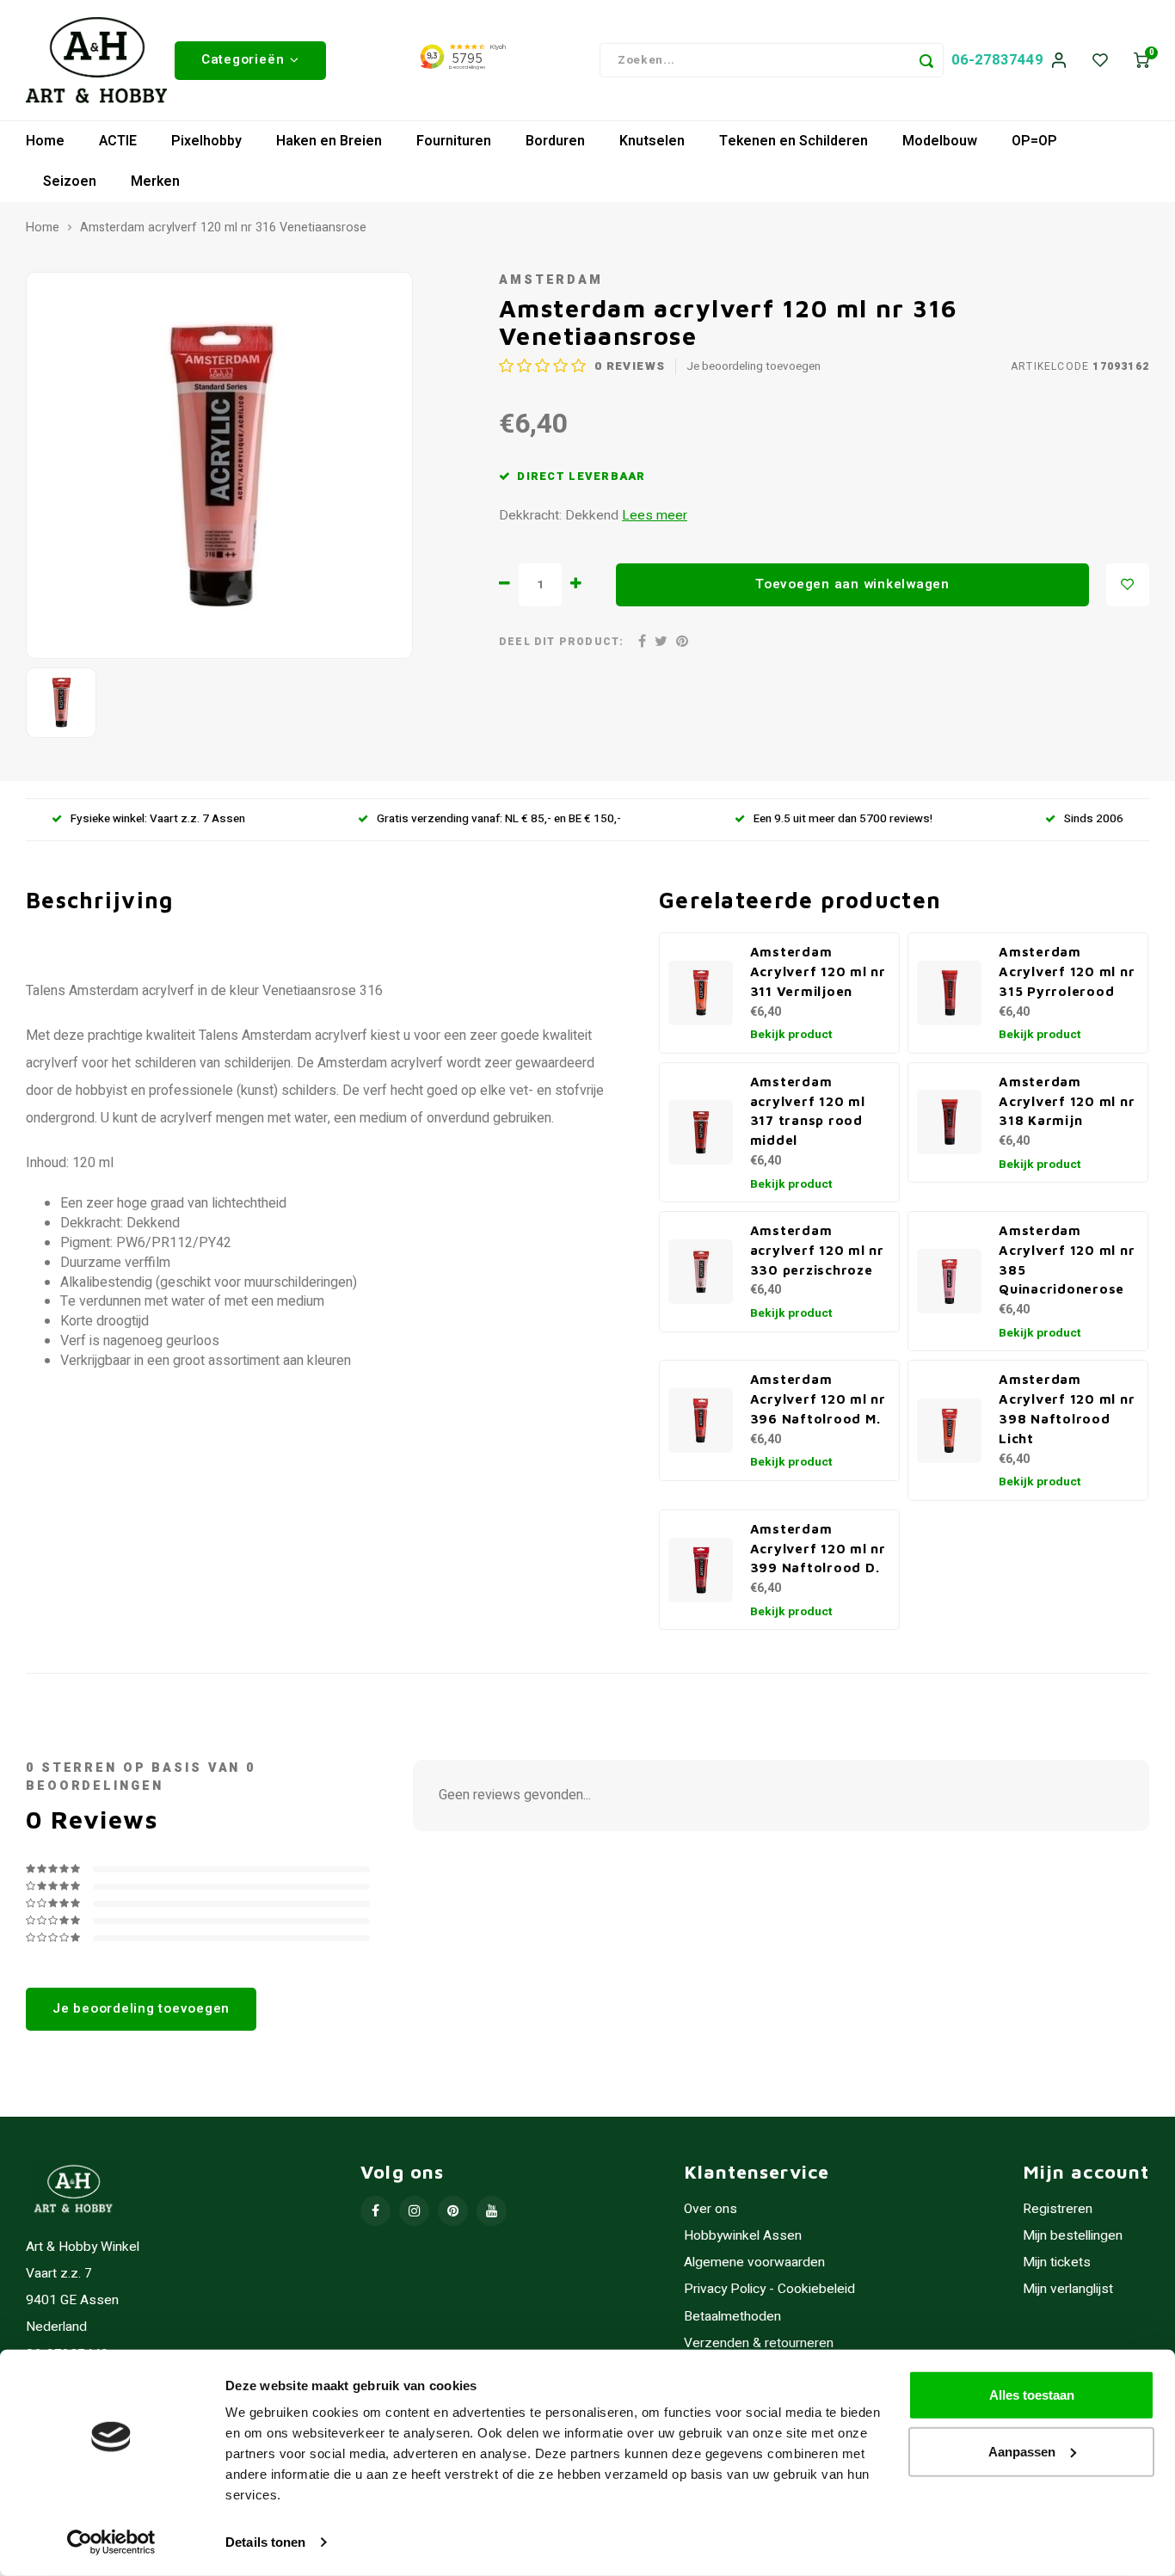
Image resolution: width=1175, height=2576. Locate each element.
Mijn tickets (1057, 2262)
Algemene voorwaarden (754, 2262)
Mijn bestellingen (1073, 2236)
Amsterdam (551, 280)
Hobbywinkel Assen (743, 2236)
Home (45, 141)
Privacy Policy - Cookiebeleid (769, 2289)
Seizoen (70, 181)
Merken (155, 181)
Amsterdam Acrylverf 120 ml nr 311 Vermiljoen (818, 971)
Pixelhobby (206, 141)
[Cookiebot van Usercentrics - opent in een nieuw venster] (111, 2542)
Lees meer (655, 516)
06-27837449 (997, 60)
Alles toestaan (1032, 2395)
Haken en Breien (329, 141)
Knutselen (652, 141)
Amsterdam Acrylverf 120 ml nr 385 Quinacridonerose (1067, 1259)
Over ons (711, 2209)
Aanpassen (1022, 2451)
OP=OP (1034, 141)
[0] (1141, 61)
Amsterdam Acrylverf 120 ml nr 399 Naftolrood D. (818, 1548)
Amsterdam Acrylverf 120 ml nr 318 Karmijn (1067, 1101)
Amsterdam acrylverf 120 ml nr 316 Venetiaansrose (223, 228)
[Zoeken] (926, 60)
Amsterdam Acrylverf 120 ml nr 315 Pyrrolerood (1067, 971)
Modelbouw (940, 141)
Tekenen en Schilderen (794, 141)
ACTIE (118, 141)
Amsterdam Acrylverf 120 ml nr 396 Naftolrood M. (818, 1399)
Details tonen (265, 2542)
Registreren (1058, 2209)
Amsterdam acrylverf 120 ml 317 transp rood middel (808, 1110)
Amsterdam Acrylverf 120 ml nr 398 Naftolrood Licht (1067, 1408)
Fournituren (454, 141)
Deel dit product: (561, 642)
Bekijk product (791, 1035)
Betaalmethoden (732, 2317)
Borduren (555, 141)
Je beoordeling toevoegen (754, 367)
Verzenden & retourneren (759, 2343)
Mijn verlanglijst (1068, 2289)
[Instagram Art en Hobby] (414, 2211)
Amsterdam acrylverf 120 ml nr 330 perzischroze (817, 1250)
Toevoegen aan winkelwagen (852, 584)
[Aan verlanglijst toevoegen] (1128, 585)
